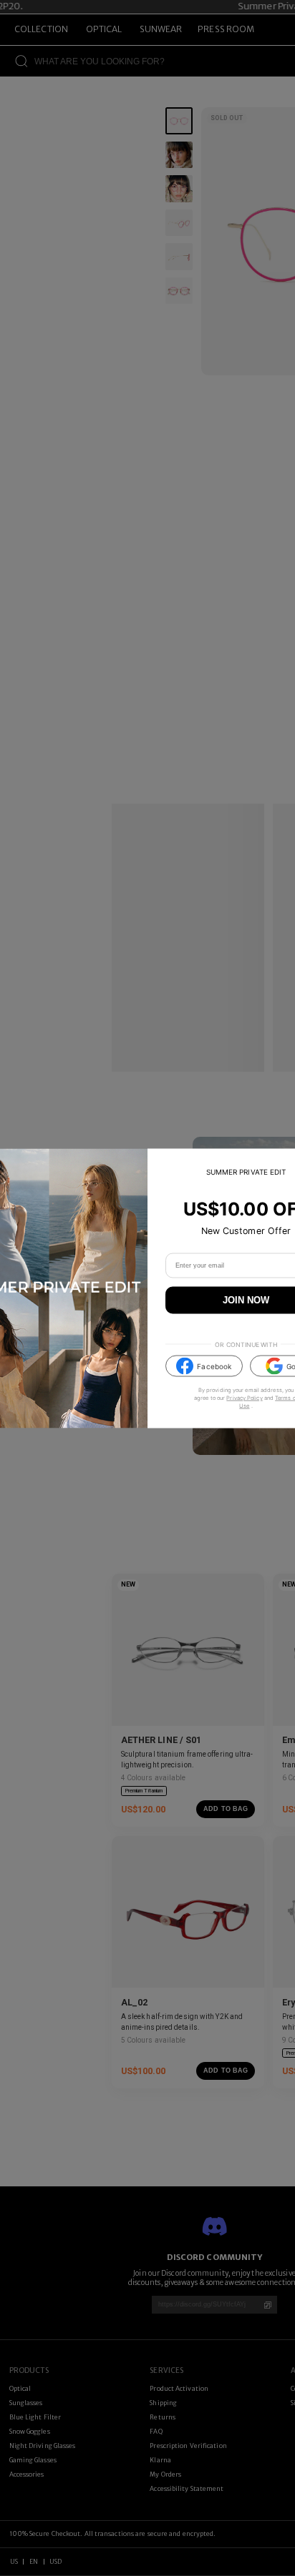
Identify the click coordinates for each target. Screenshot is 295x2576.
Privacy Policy (244, 1398)
